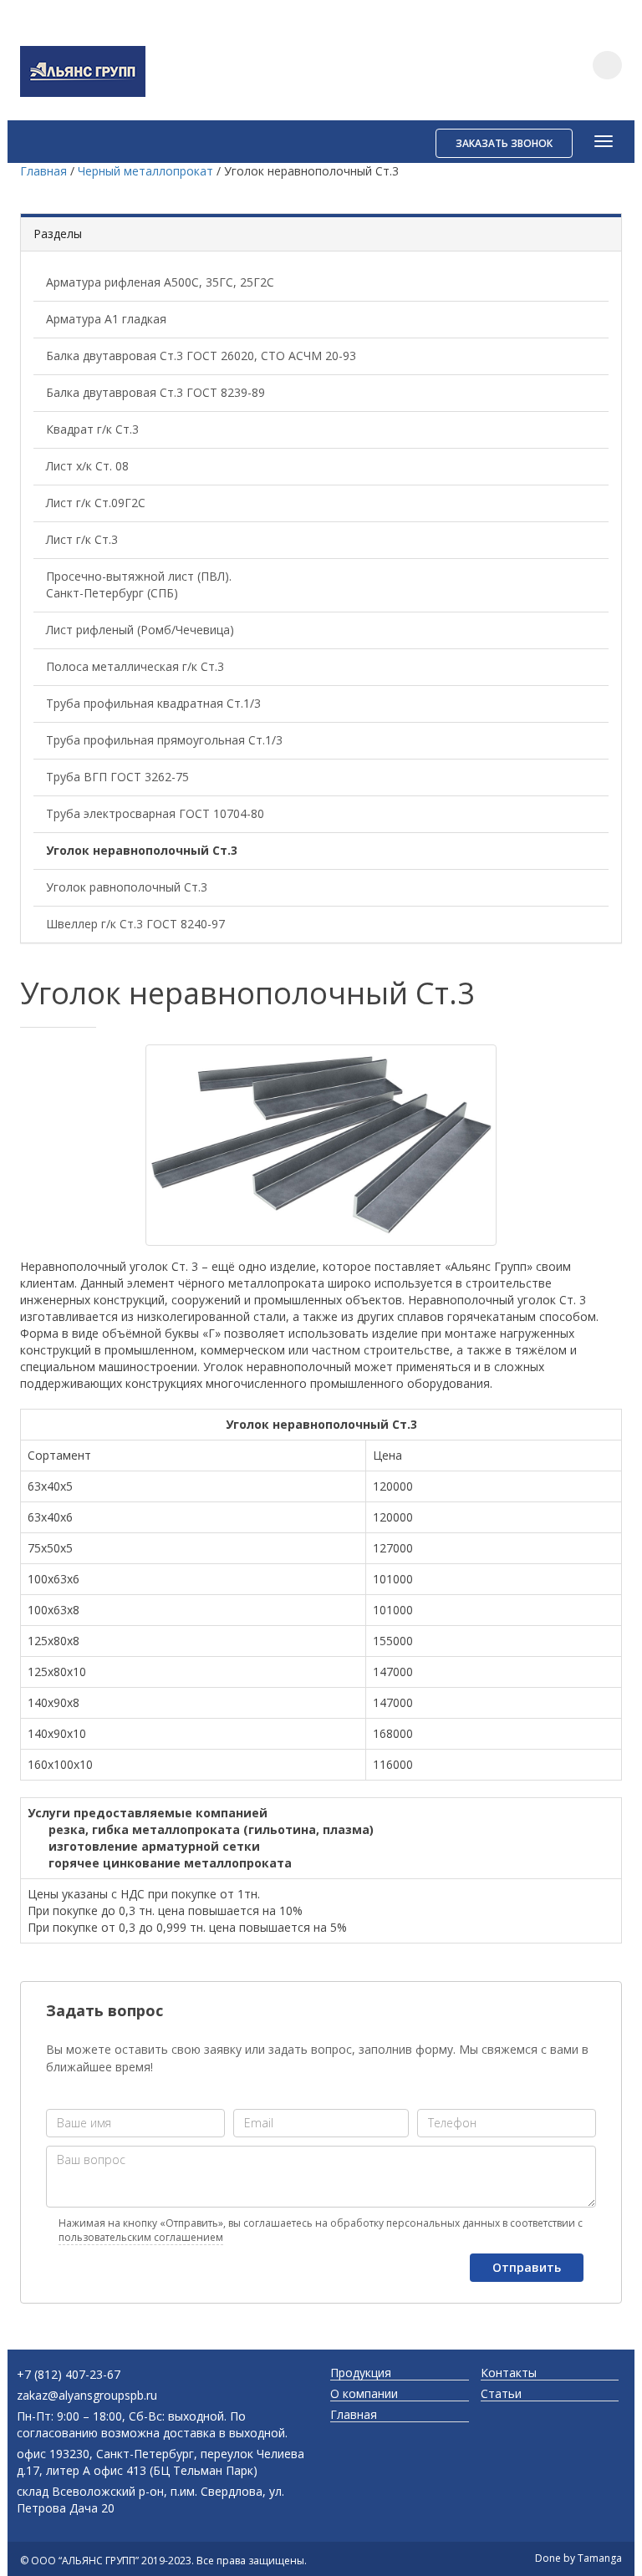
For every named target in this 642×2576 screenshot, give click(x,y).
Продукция (361, 2373)
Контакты (509, 2373)
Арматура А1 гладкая (106, 319)
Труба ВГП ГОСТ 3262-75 (117, 777)
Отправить (527, 2267)
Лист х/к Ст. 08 (87, 466)
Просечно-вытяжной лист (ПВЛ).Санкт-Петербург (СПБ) (139, 584)
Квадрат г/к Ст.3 (92, 429)
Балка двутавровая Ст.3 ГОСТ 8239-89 (155, 392)
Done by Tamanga (578, 2558)
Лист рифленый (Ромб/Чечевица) (140, 630)
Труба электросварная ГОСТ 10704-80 (155, 813)
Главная (354, 2415)
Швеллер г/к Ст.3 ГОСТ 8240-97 (135, 924)
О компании (364, 2394)
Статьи (501, 2394)
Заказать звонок (504, 143)
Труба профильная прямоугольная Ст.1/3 (164, 740)
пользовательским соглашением (141, 2237)
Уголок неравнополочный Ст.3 (142, 850)
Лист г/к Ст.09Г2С (96, 503)
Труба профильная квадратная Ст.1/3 (153, 703)
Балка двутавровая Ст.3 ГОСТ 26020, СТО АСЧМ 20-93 (201, 356)
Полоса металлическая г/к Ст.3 (135, 666)
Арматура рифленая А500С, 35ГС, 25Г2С (160, 282)
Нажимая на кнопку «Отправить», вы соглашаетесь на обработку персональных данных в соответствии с (321, 2230)
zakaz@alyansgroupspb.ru (87, 2395)
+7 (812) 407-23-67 (69, 2374)
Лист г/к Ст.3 (82, 539)
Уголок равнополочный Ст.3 (127, 887)
